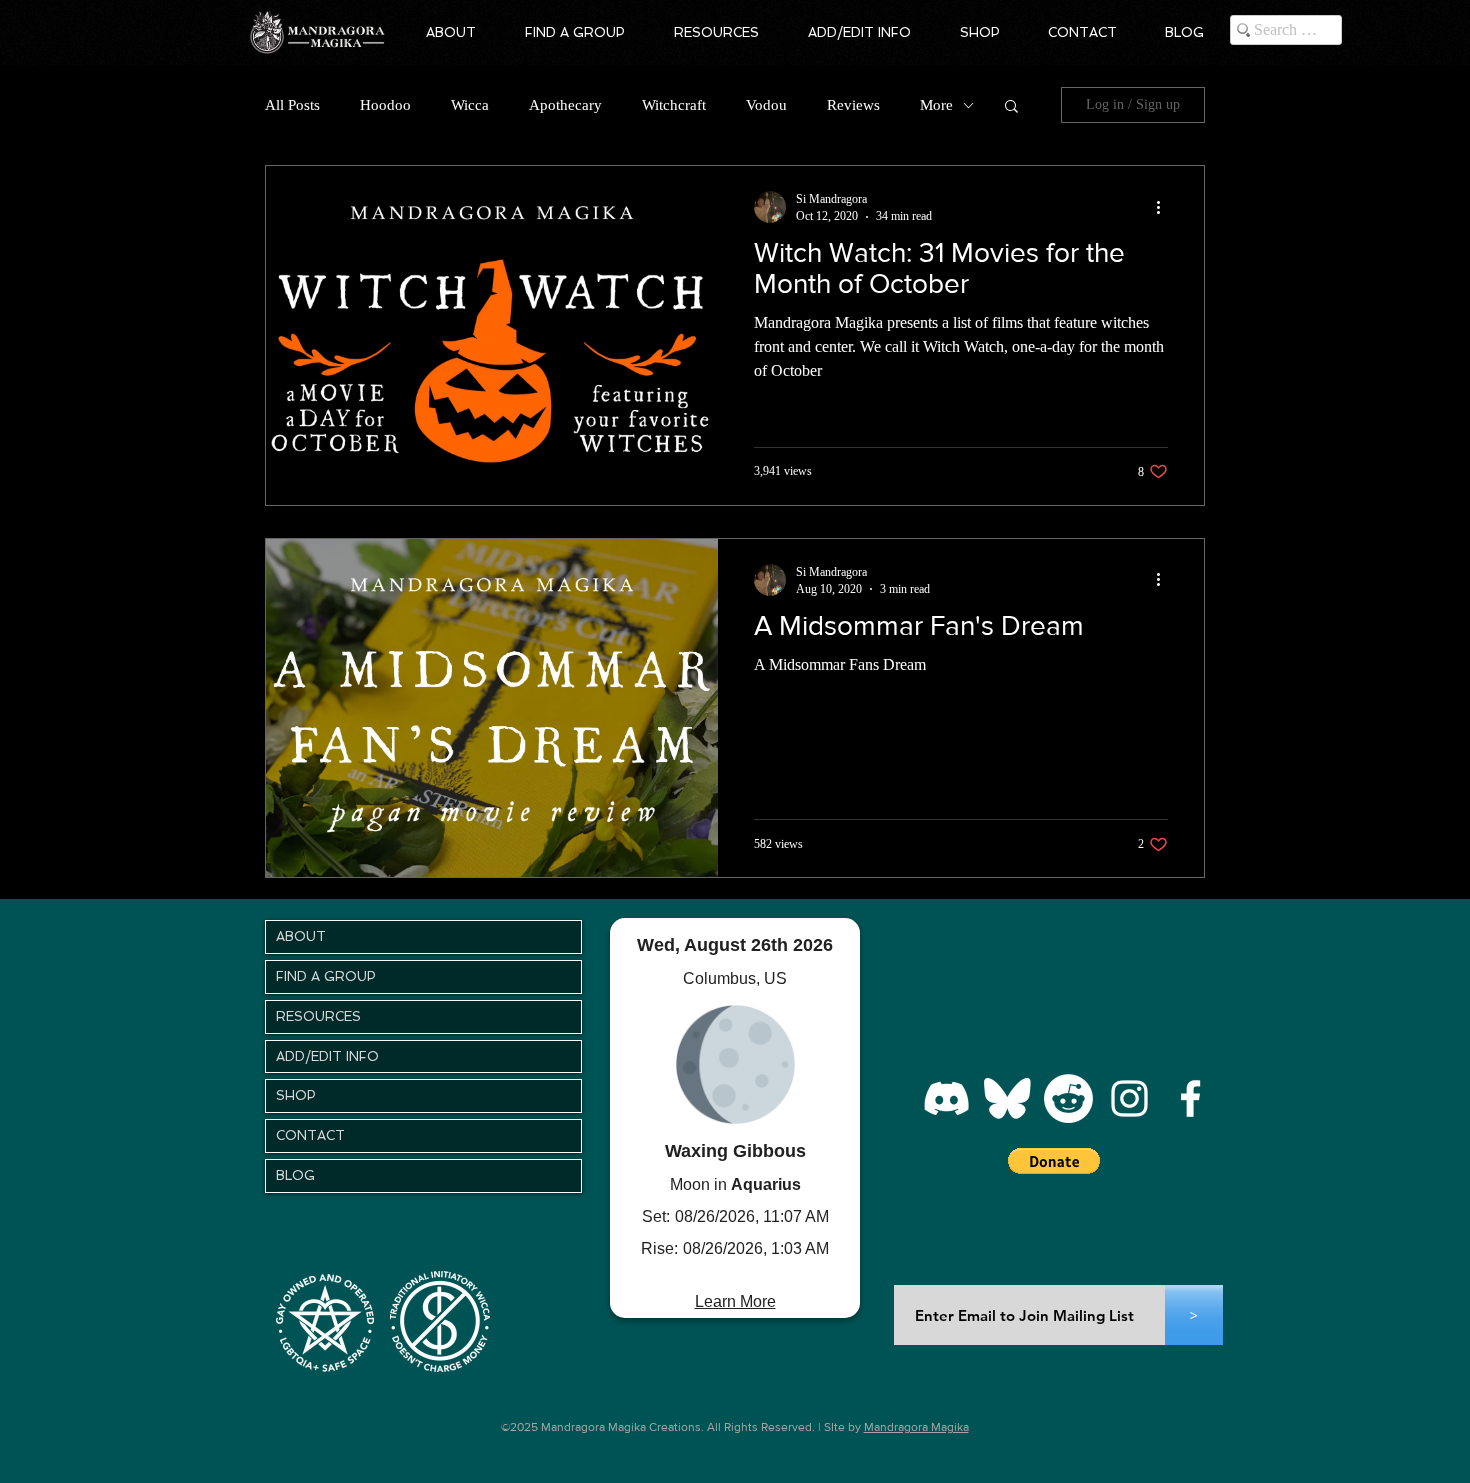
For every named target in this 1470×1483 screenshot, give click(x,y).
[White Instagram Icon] (1129, 1098)
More (936, 105)
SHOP (296, 1095)
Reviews (853, 105)
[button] (450, 32)
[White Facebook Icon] (1190, 1098)
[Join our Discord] (946, 1098)
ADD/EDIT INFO (327, 1056)
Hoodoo (385, 105)
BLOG (295, 1175)
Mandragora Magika (916, 1427)
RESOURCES (318, 1016)
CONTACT (310, 1135)
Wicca (470, 105)
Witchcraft (674, 105)
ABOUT (301, 936)
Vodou (766, 105)
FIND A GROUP (326, 976)
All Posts (292, 105)
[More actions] (1165, 207)
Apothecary (565, 105)
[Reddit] (1068, 1098)
